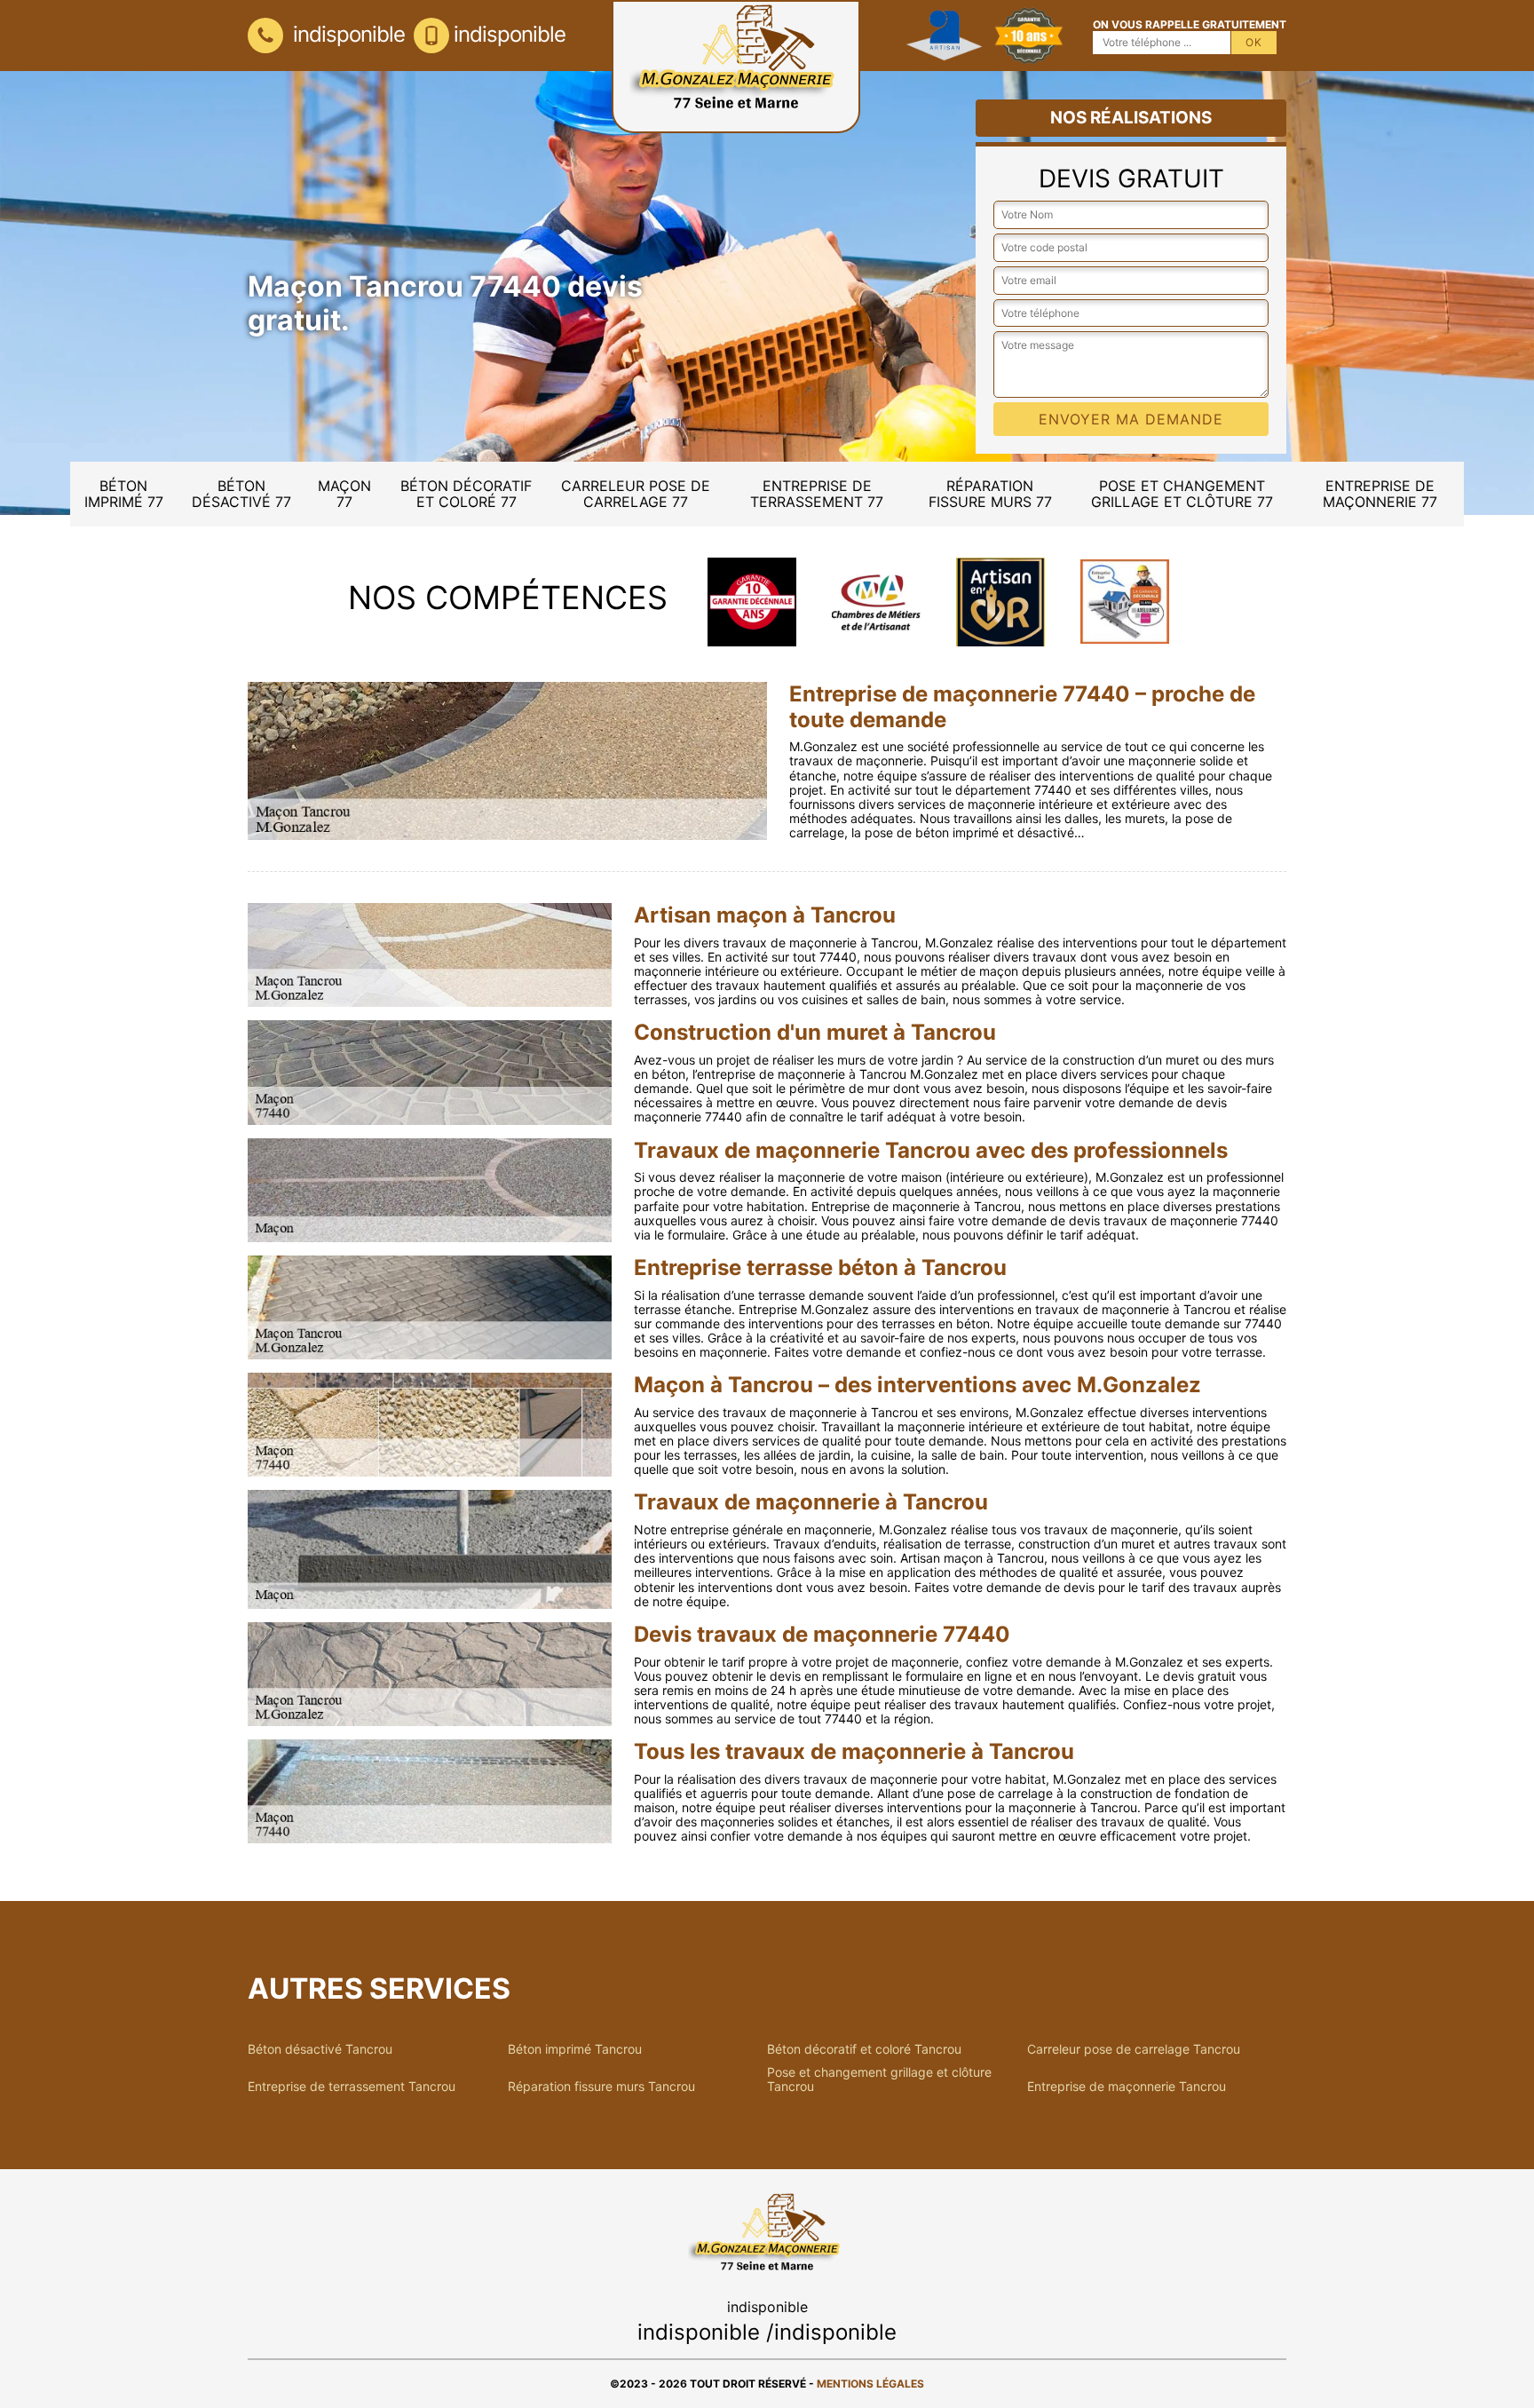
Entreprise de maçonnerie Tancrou (1127, 2087)
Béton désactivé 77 (241, 494)
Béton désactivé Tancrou (320, 2049)
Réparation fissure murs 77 (990, 494)
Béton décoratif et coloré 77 (466, 494)
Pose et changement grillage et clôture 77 (1182, 494)
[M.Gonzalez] (736, 67)
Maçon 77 (344, 494)
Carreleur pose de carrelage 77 (636, 494)
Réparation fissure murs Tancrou (601, 2087)
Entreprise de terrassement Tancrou (352, 2087)
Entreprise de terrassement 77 (817, 494)
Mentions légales (870, 2384)
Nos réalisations (1131, 118)
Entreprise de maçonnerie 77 (1380, 494)
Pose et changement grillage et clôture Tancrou (879, 2079)
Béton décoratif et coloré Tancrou (864, 2049)
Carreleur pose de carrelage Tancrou (1134, 2049)
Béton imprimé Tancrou (575, 2049)
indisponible (346, 34)
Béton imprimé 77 (124, 494)
